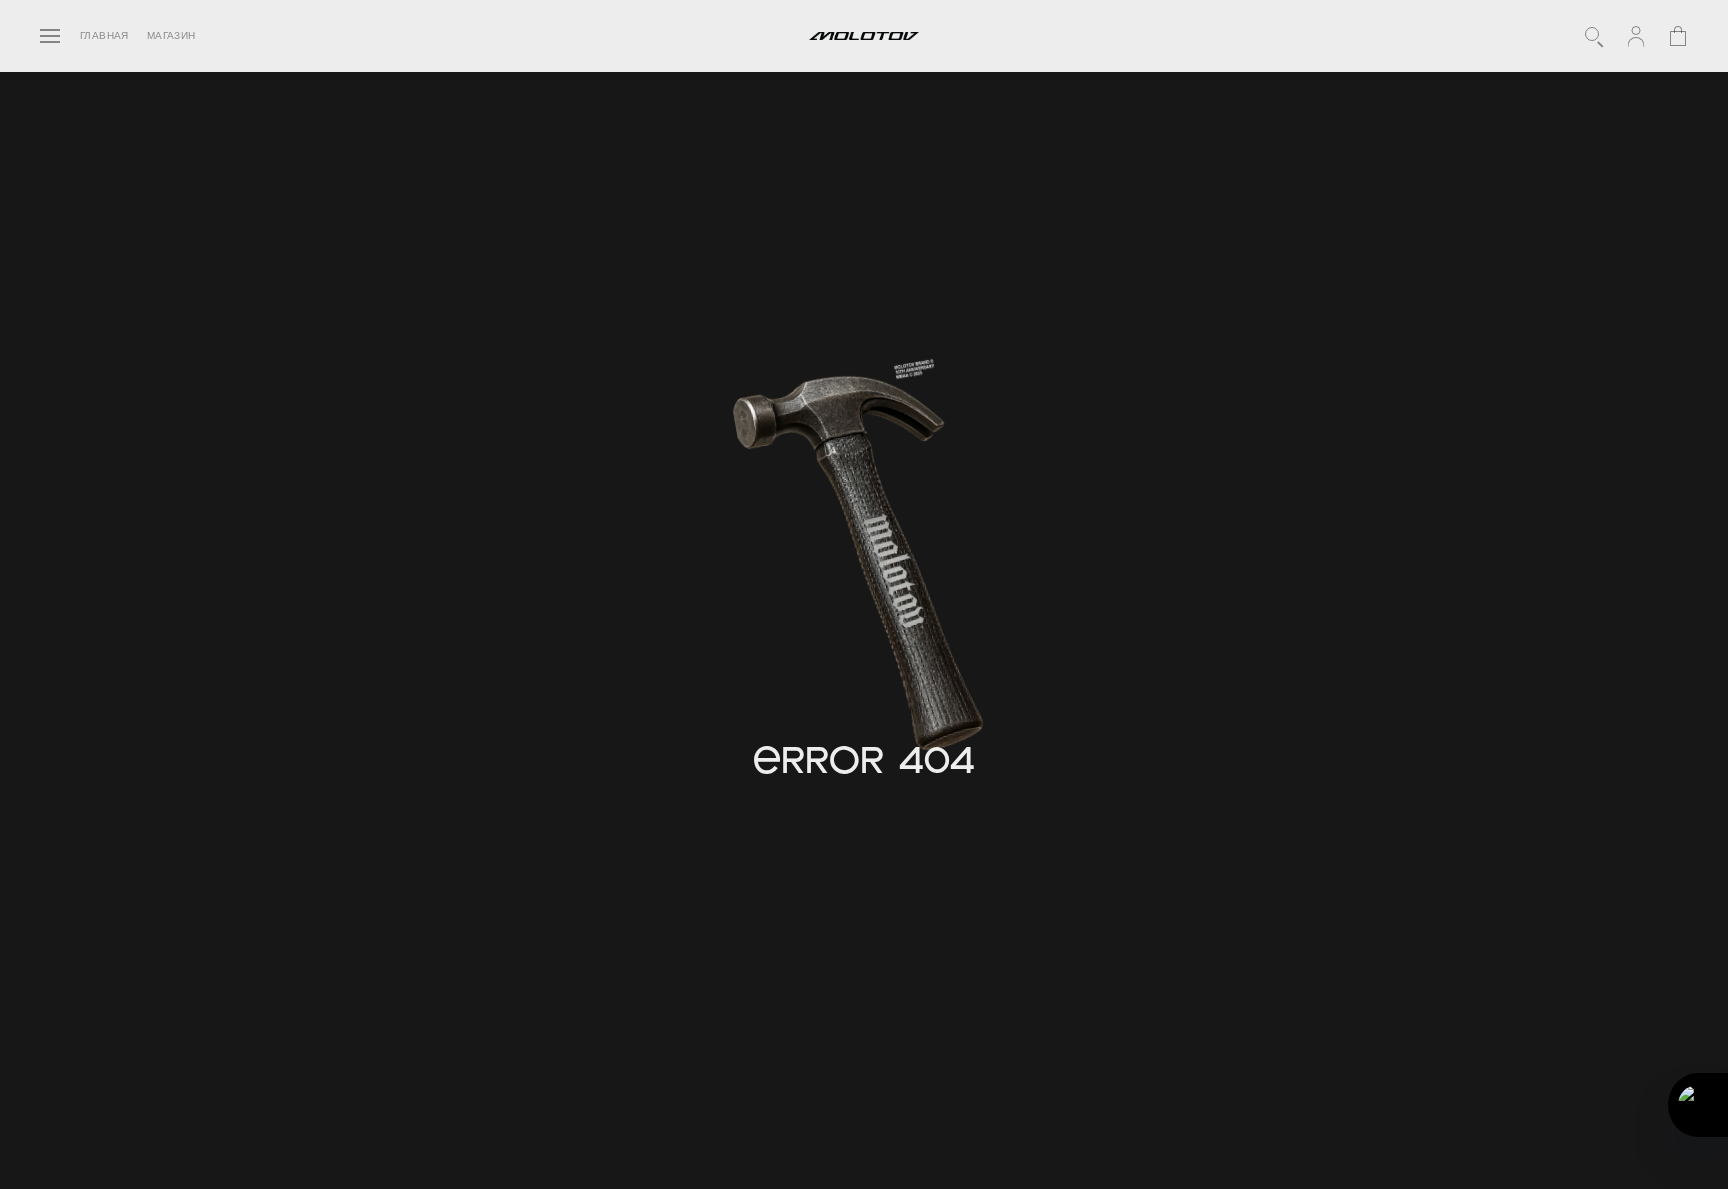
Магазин (171, 36)
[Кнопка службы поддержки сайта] (1698, 1105)
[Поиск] (1594, 36)
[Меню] (50, 36)
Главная (104, 36)
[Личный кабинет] (1636, 36)
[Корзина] (1678, 36)
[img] (866, 567)
